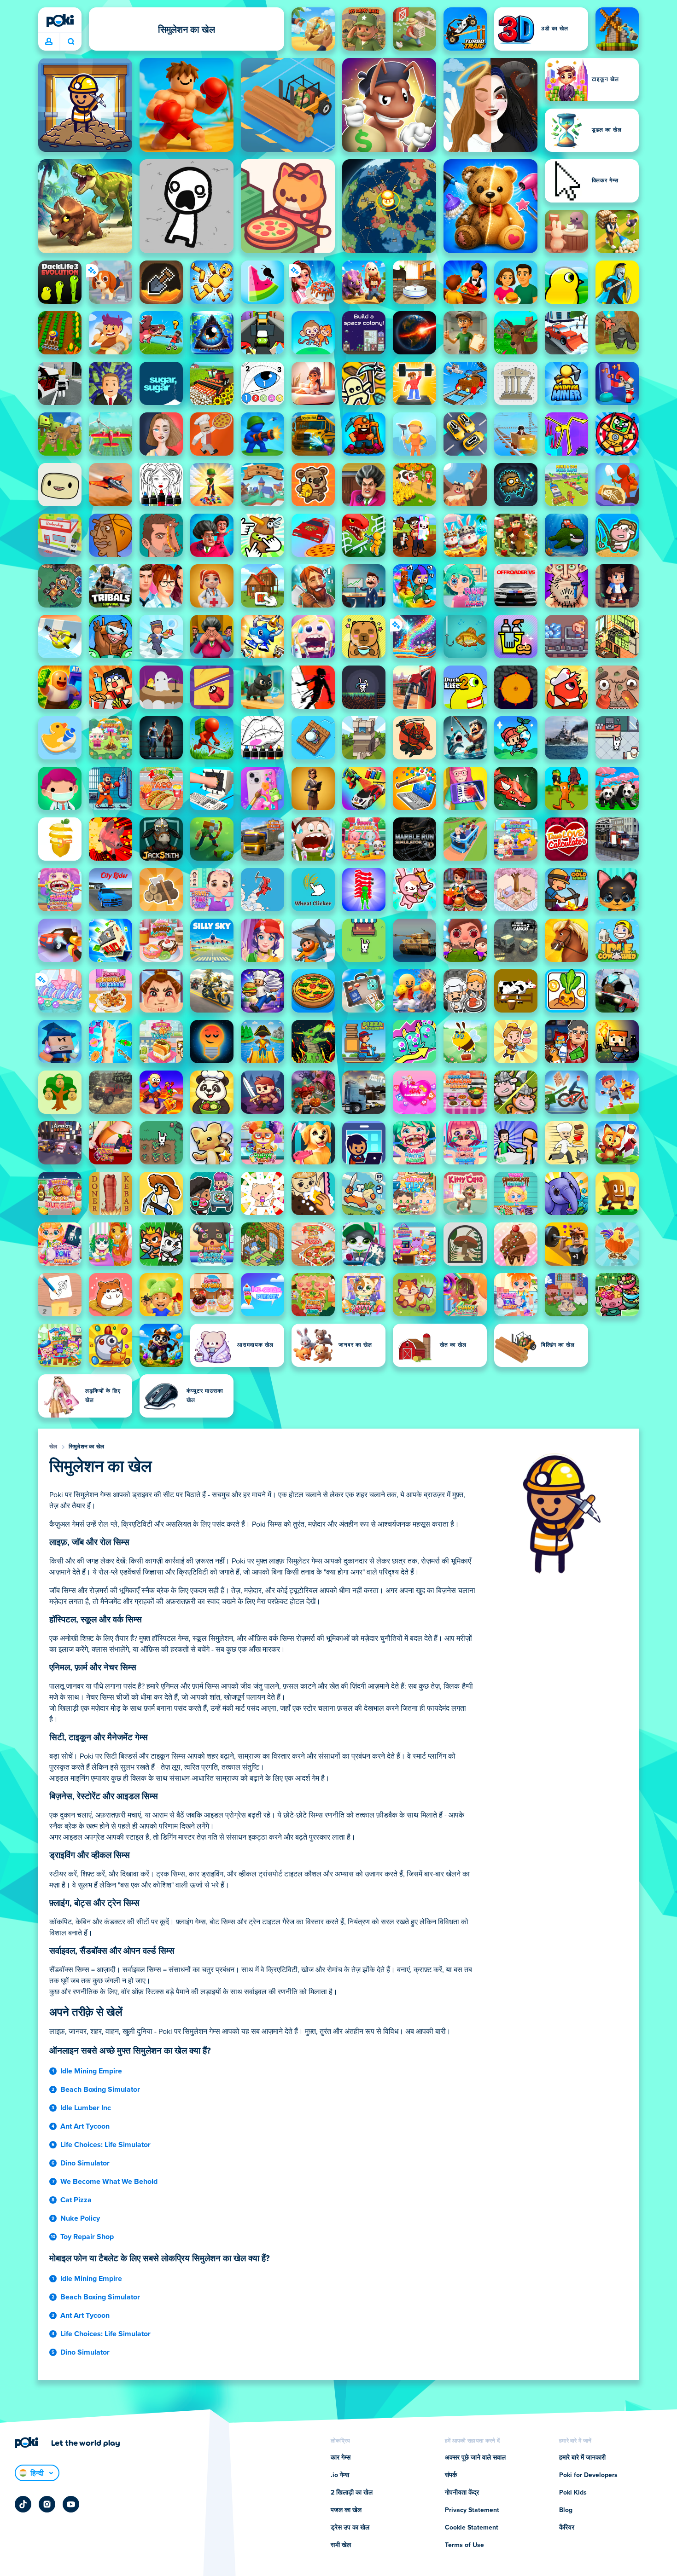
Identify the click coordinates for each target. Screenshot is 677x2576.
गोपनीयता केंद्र (462, 2493)
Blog (566, 2510)
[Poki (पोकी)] (60, 21)
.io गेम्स (340, 2475)
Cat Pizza (76, 2200)
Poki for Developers (588, 2475)
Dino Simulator (85, 2163)
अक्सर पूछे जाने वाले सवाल (475, 2458)
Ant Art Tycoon (85, 2126)
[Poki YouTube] (71, 2504)
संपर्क (451, 2475)
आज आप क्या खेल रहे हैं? (71, 42)
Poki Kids (573, 2493)
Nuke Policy (80, 2218)
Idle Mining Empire (91, 2071)
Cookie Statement (472, 2528)
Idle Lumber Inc (86, 2108)
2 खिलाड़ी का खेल (352, 2493)
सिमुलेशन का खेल (87, 1447)
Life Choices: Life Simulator (105, 2145)
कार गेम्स (341, 2458)
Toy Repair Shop (87, 2237)
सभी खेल (341, 2545)
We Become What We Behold (109, 2182)
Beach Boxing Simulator (100, 2090)
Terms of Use (464, 2545)
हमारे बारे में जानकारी (582, 2458)
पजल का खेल (346, 2510)
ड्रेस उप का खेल (350, 2528)
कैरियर (567, 2528)
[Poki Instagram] (47, 2504)
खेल (53, 1447)
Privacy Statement (472, 2510)
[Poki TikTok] (23, 2504)
